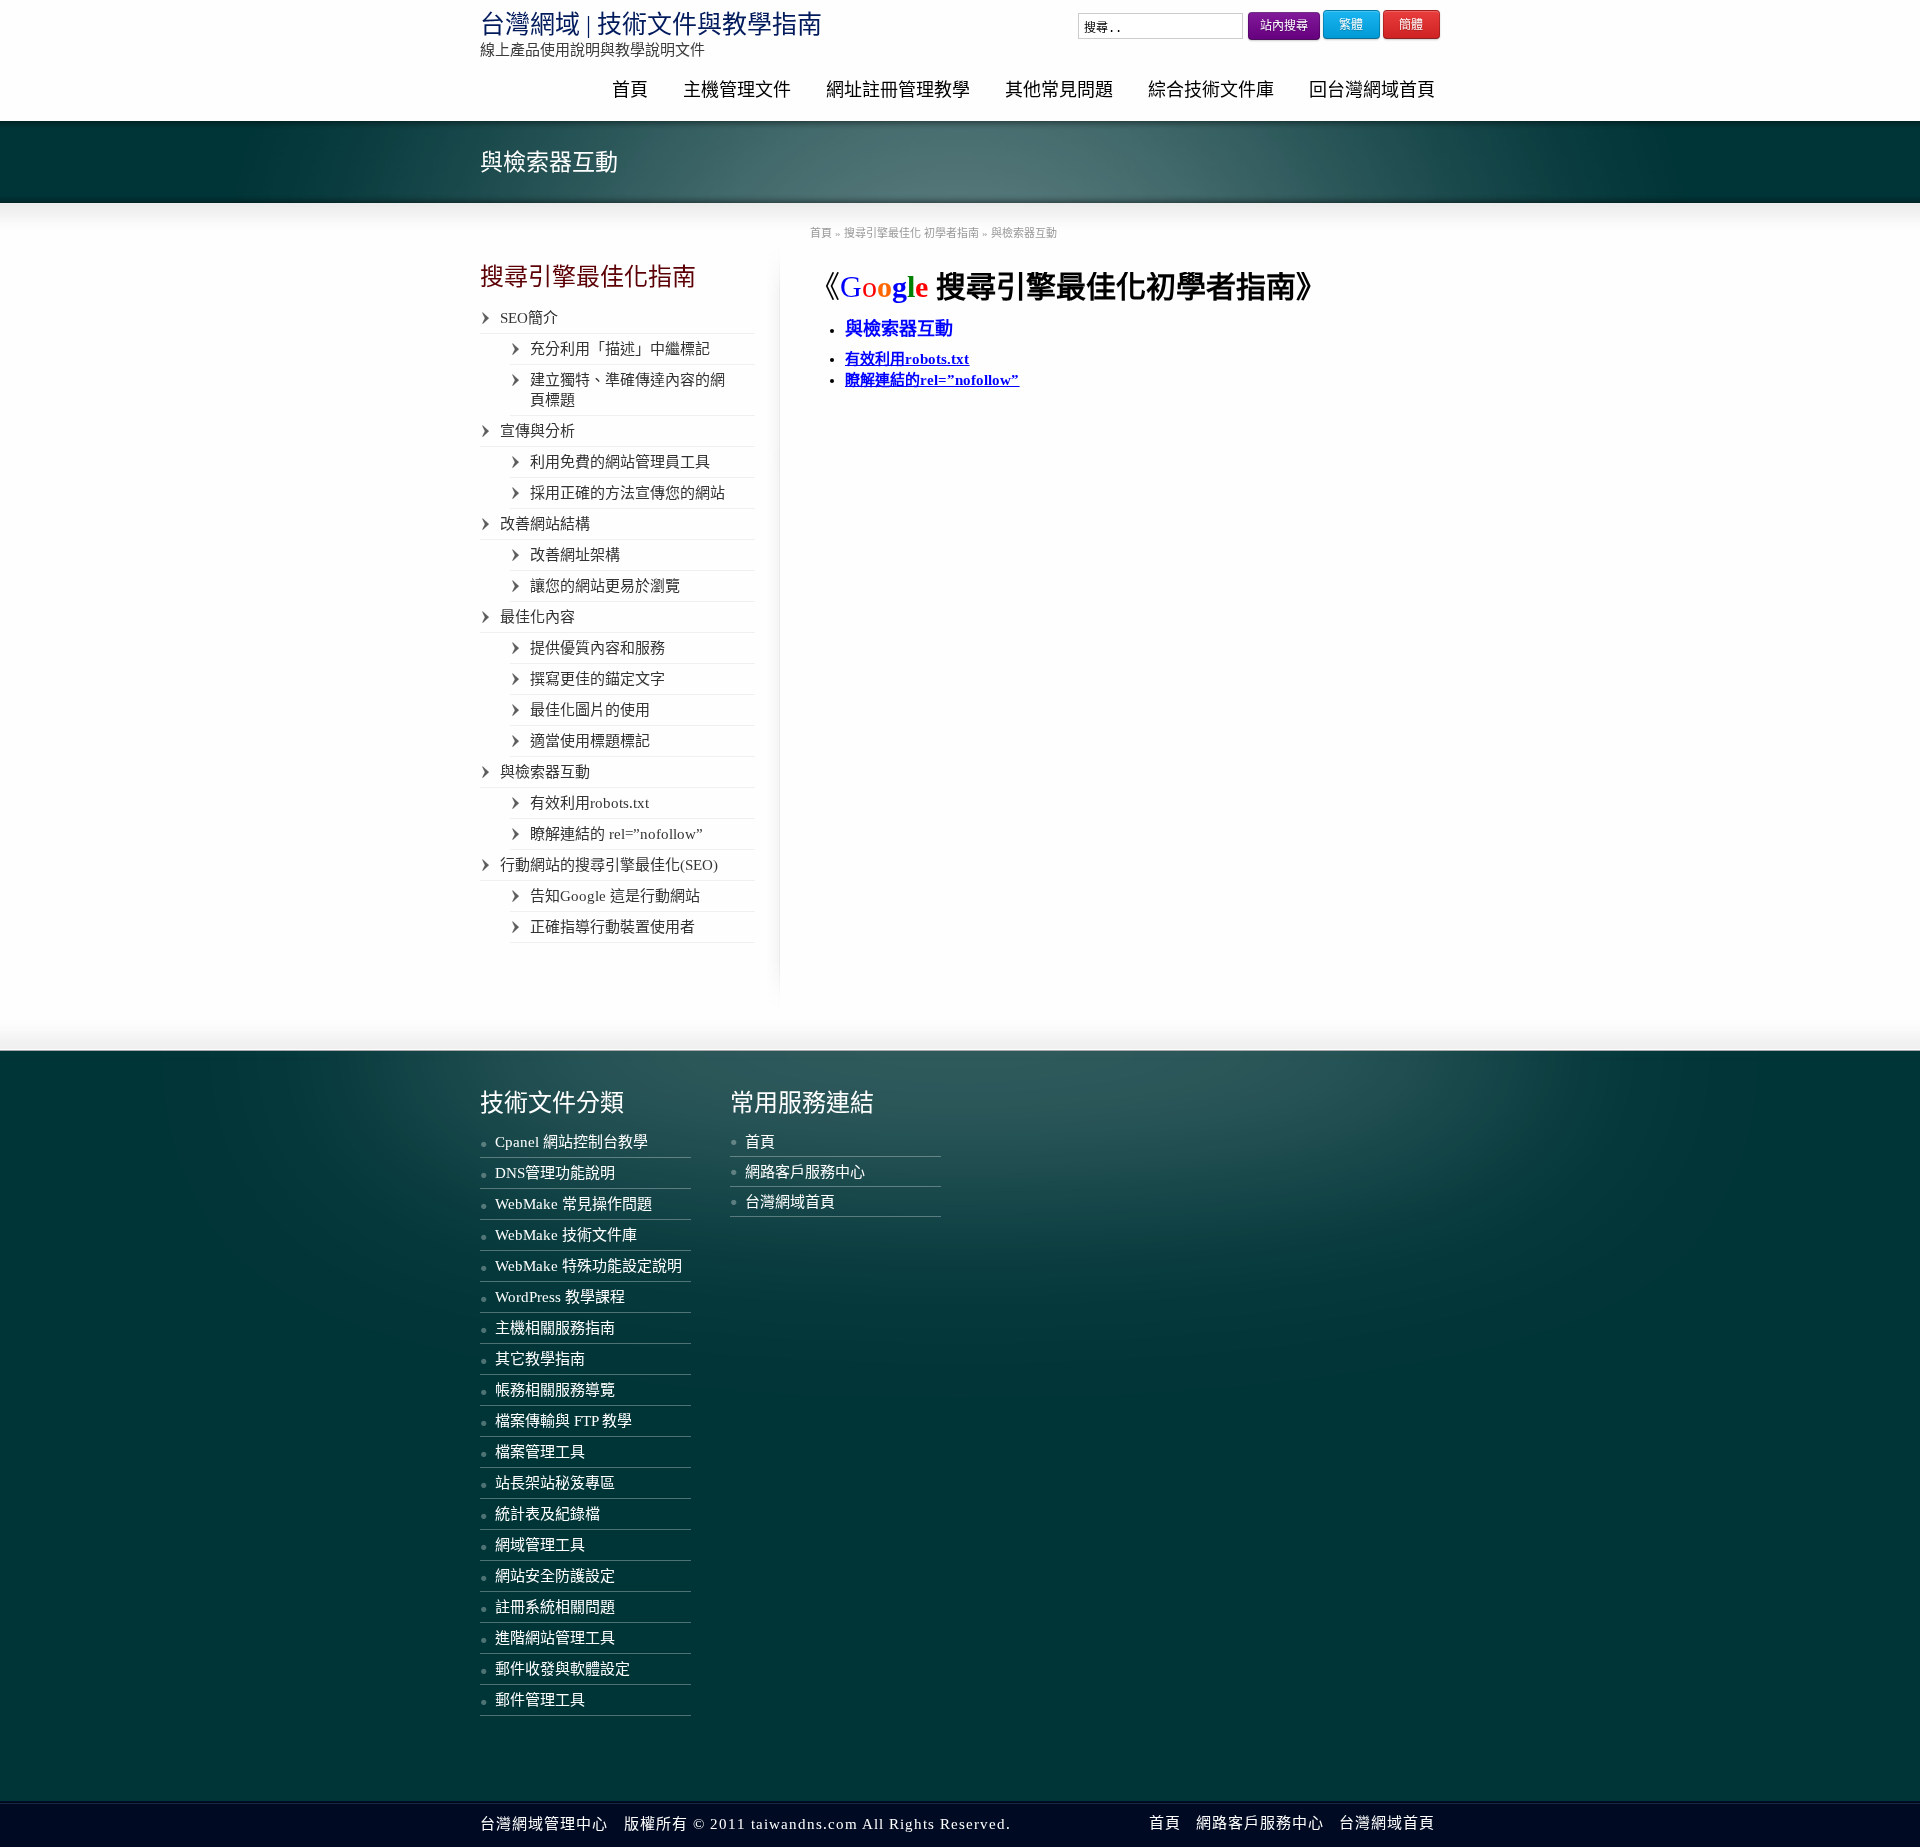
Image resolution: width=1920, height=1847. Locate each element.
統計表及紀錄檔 (547, 1514)
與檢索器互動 (545, 772)
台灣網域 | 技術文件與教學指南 (651, 24)
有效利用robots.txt (589, 803)
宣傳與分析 (537, 431)
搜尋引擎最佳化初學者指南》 (1116, 286)
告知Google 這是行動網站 (615, 896)
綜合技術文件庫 (1211, 90)
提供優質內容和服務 (597, 648)
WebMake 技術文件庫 (566, 1235)
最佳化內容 (537, 617)
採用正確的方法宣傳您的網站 (627, 493)
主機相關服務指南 (555, 1328)
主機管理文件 (737, 90)
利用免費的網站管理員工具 (620, 462)
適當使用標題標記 (590, 741)
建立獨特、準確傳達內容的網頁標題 (627, 390)
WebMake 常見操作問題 (573, 1204)
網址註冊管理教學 (898, 90)
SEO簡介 (529, 318)
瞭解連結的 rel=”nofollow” (616, 834)
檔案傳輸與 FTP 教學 (563, 1421)
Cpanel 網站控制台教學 (571, 1142)
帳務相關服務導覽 (555, 1390)
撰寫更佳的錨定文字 (597, 679)
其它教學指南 (540, 1359)
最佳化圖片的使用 (590, 710)
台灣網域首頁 (790, 1202)
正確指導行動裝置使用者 (612, 927)
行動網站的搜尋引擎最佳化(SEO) (609, 865)
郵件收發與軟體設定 (562, 1669)
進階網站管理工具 (555, 1638)
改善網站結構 (545, 524)
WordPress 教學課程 (560, 1297)
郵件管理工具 (540, 1700)
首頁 (630, 90)
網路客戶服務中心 (805, 1172)
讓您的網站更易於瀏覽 (605, 586)
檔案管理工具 (540, 1452)
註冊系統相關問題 (555, 1607)
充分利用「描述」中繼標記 (620, 349)
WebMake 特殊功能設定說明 (588, 1266)
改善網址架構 (575, 555)
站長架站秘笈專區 (555, 1483)
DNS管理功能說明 (555, 1173)
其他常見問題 (1059, 90)
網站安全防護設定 (555, 1576)
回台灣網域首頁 (1372, 90)
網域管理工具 (540, 1545)
